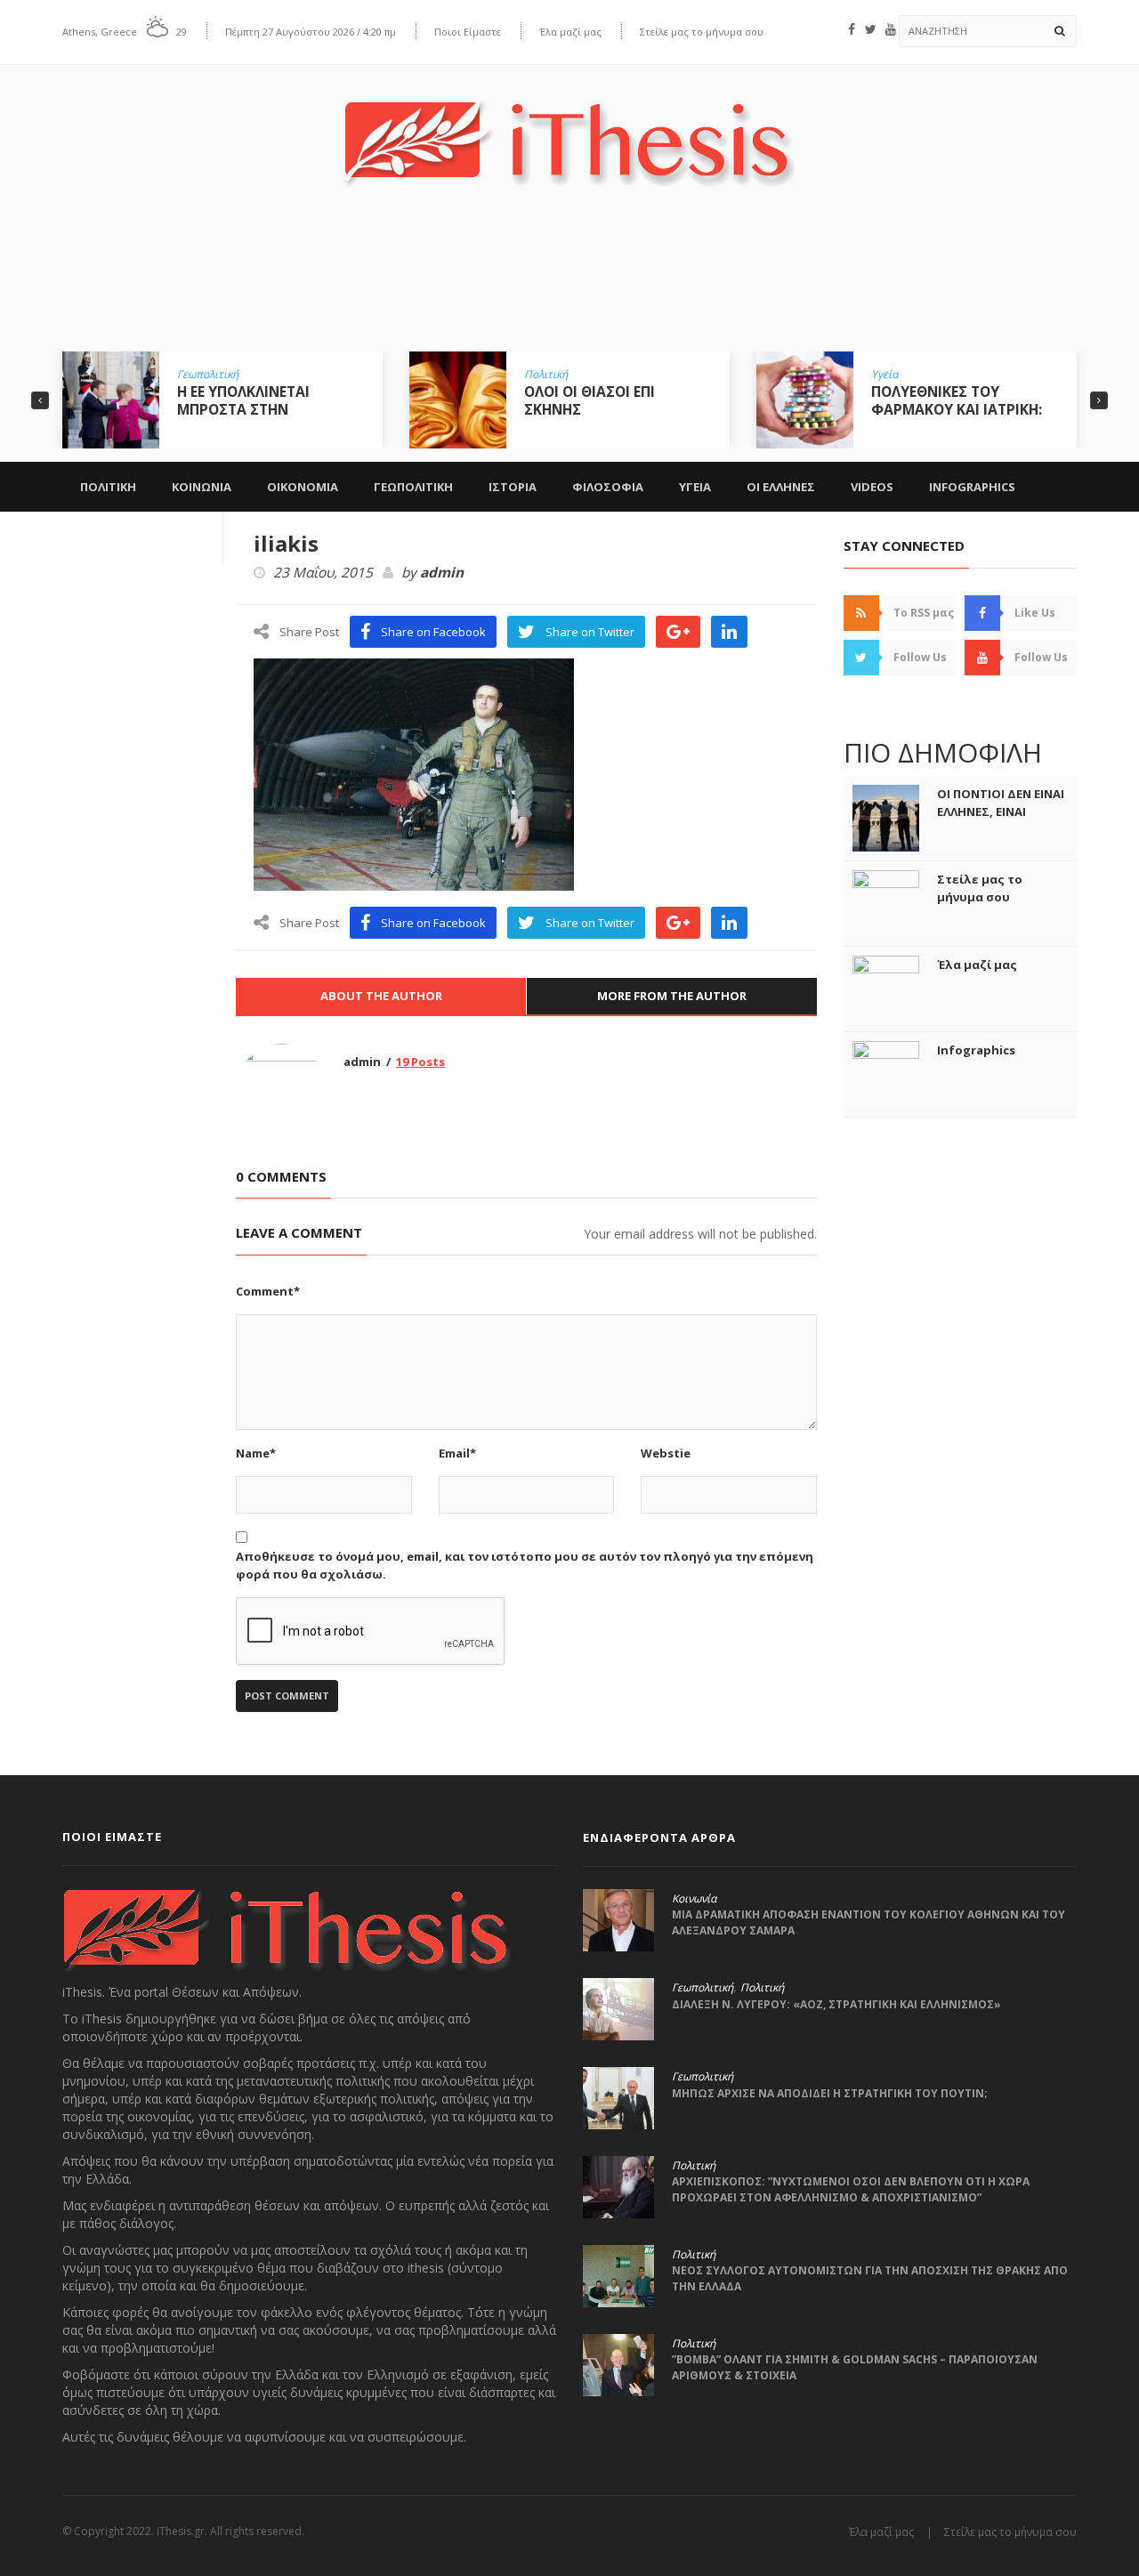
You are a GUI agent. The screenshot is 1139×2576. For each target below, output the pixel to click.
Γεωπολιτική (208, 375)
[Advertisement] (569, 282)
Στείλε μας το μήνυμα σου (702, 32)
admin (442, 573)
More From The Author (672, 996)
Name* (256, 1453)
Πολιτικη (108, 487)
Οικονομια (303, 487)
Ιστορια (513, 487)
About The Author (381, 996)
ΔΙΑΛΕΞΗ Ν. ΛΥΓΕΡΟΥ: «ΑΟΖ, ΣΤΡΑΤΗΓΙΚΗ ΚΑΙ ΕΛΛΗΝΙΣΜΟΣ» (836, 2004)
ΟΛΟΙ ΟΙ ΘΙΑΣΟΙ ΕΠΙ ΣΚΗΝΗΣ (590, 400)
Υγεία (885, 375)
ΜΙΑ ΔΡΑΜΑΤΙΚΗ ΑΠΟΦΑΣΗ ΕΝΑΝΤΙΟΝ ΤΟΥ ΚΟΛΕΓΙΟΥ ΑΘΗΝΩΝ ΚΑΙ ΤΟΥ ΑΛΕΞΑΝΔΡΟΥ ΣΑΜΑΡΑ (868, 1922)
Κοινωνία (694, 1899)
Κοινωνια (202, 487)
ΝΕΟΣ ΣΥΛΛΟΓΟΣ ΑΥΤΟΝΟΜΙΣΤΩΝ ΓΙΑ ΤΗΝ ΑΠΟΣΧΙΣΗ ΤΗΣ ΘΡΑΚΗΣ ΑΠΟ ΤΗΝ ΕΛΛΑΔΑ (870, 2278)
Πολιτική (546, 375)
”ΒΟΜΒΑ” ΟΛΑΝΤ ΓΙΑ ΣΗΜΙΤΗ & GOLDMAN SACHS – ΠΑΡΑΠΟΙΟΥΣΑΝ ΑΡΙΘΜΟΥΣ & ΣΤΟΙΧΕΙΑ (855, 2367)
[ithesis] (569, 130)
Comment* (268, 1291)
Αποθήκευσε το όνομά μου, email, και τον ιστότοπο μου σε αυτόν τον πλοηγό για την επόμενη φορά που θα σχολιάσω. (525, 1565)
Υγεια (695, 487)
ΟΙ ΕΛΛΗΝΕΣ (781, 487)
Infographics (972, 487)
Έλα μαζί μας (570, 32)
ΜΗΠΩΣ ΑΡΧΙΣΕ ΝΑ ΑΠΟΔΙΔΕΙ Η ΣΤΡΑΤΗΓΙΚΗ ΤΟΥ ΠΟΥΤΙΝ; (830, 2093)
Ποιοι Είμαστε (468, 32)
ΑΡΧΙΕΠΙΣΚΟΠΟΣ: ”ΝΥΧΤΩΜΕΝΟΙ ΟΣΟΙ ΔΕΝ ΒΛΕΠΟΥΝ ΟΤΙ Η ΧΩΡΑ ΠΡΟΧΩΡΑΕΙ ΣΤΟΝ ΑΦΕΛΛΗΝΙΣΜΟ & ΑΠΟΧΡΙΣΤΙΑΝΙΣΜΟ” (851, 2189)
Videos (872, 487)
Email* (457, 1453)
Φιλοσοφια (608, 487)
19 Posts (420, 1062)
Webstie (666, 1453)
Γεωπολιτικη (413, 487)
